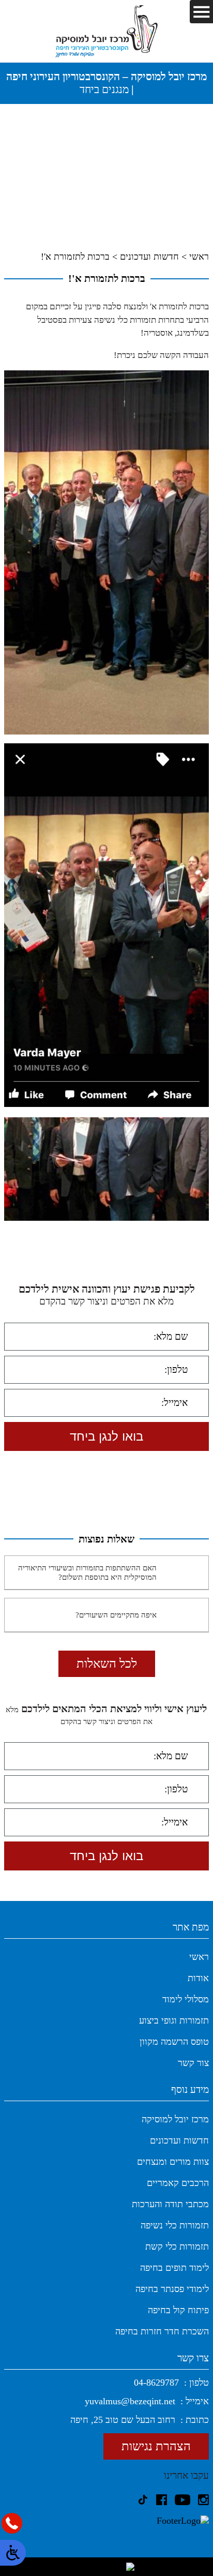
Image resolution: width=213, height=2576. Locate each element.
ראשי (199, 257)
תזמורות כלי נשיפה (175, 2225)
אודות (198, 1978)
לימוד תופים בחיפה (174, 2268)
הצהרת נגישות (156, 2446)
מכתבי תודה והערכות (170, 2204)
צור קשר (193, 2063)
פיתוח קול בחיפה (178, 2310)
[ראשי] (106, 31)
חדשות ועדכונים (149, 257)
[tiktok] (143, 2500)
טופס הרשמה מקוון (174, 2042)
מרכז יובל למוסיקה (175, 2119)
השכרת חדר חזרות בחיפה (162, 2331)
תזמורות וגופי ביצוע (174, 2020)
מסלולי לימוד (186, 1999)
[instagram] (203, 2500)
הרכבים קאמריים (178, 2183)
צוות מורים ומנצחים (173, 2162)
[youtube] (182, 2500)
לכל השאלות (107, 1664)
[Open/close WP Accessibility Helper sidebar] (13, 2553)
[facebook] (162, 2500)
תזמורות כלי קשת (177, 2246)
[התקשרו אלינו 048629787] (12, 2523)
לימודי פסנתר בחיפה (172, 2289)
